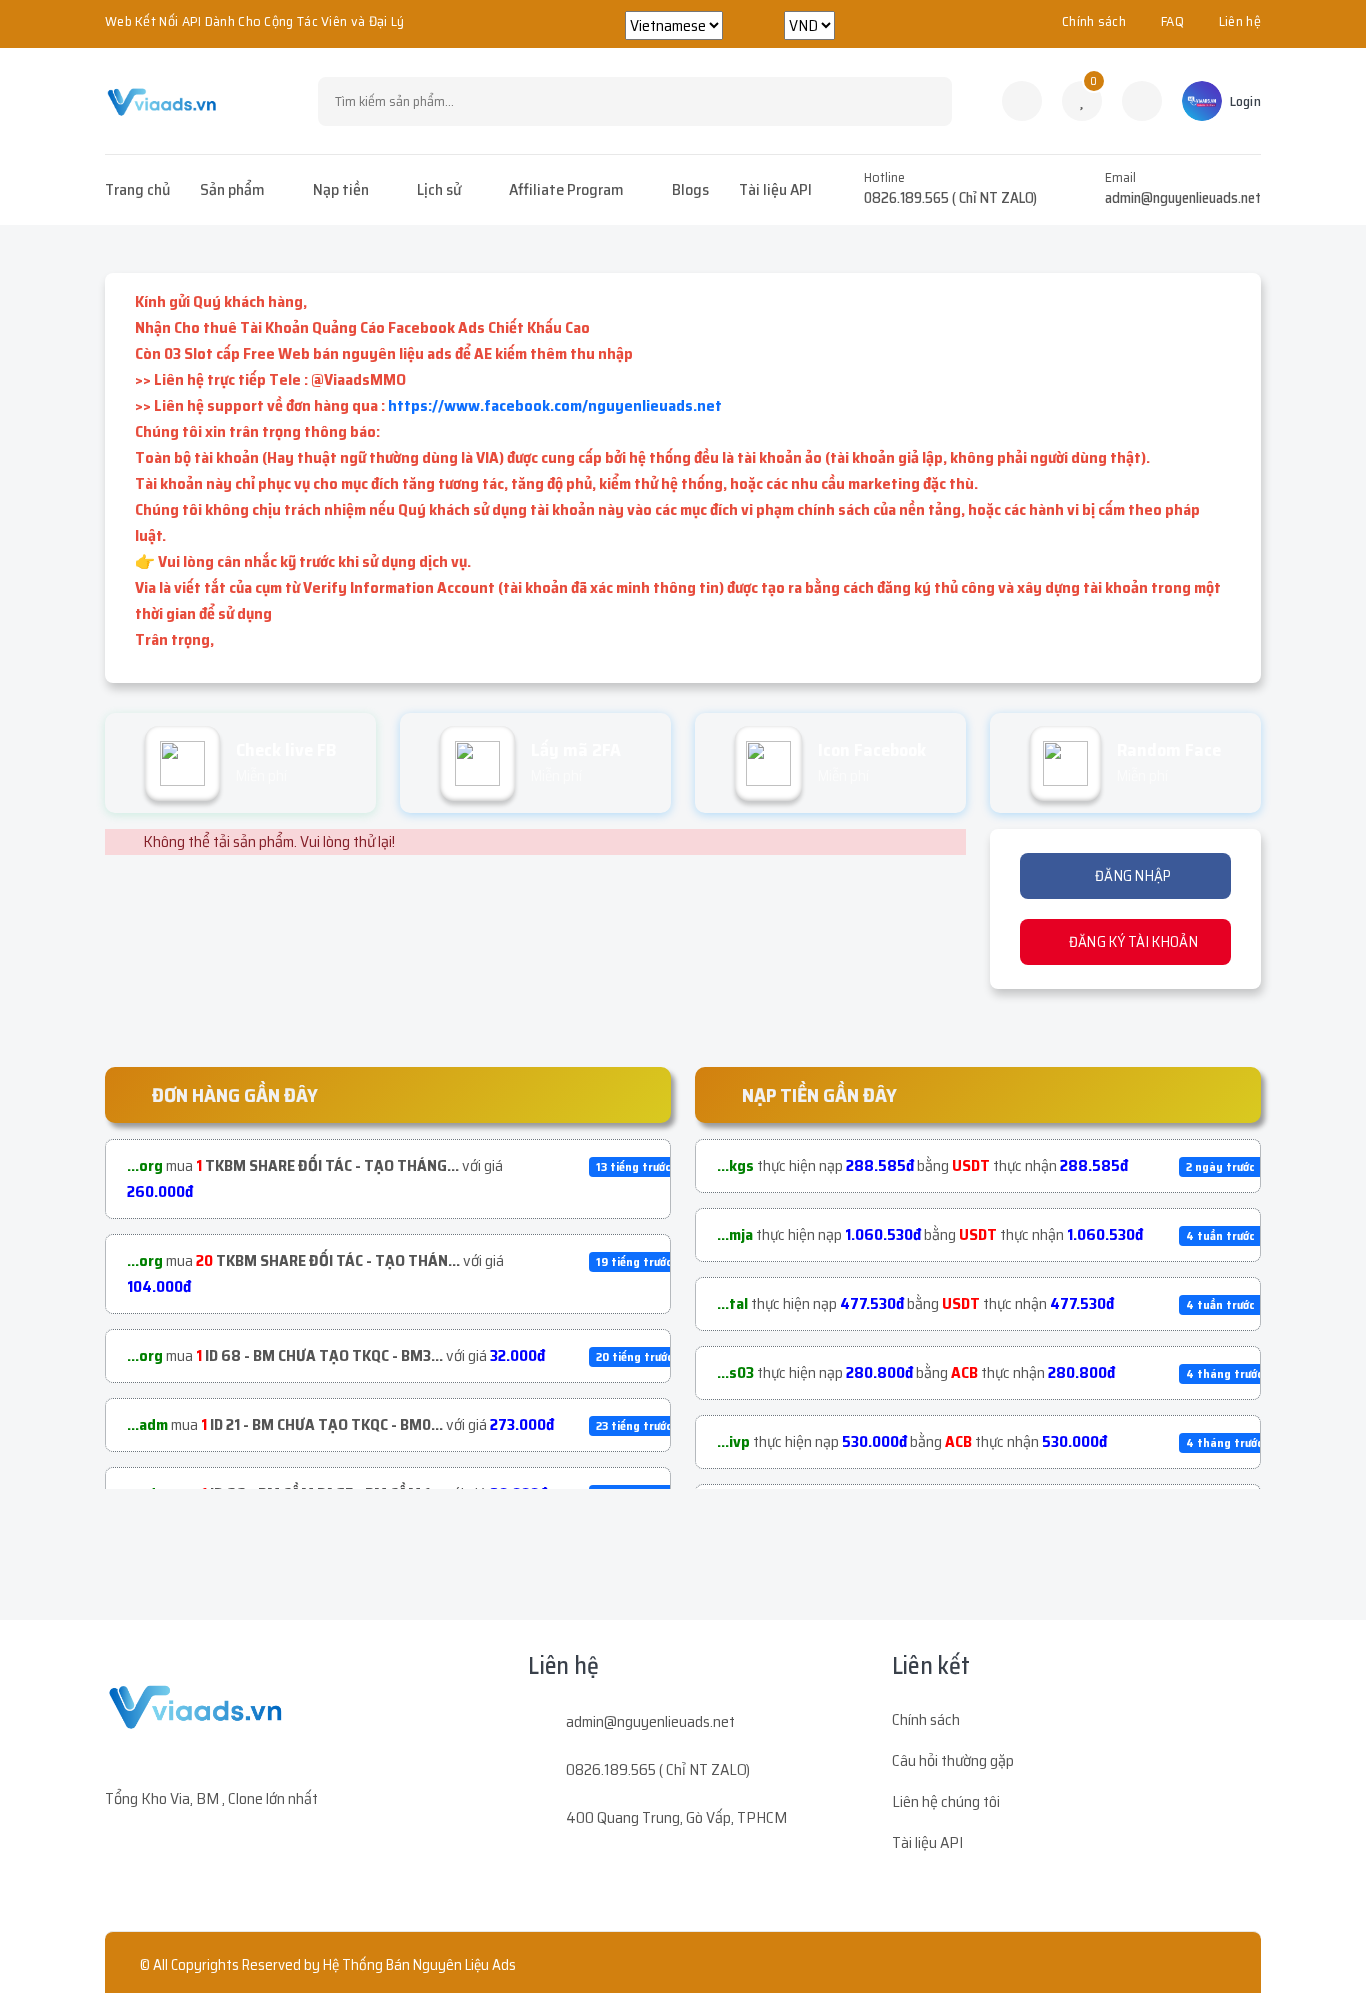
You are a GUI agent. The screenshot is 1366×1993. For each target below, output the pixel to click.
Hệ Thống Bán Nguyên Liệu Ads (419, 1965)
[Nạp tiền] (1142, 101)
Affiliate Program (566, 189)
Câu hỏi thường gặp (953, 1760)
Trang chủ (137, 189)
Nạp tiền (341, 189)
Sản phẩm (232, 189)
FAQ (1172, 21)
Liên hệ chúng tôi (946, 1801)
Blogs (690, 189)
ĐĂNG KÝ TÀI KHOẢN (1131, 942)
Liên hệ (1240, 21)
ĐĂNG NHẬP (1132, 876)
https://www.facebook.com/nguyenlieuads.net (555, 405)
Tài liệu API (775, 189)
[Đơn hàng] (1022, 101)
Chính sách (1094, 21)
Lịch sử (439, 189)
